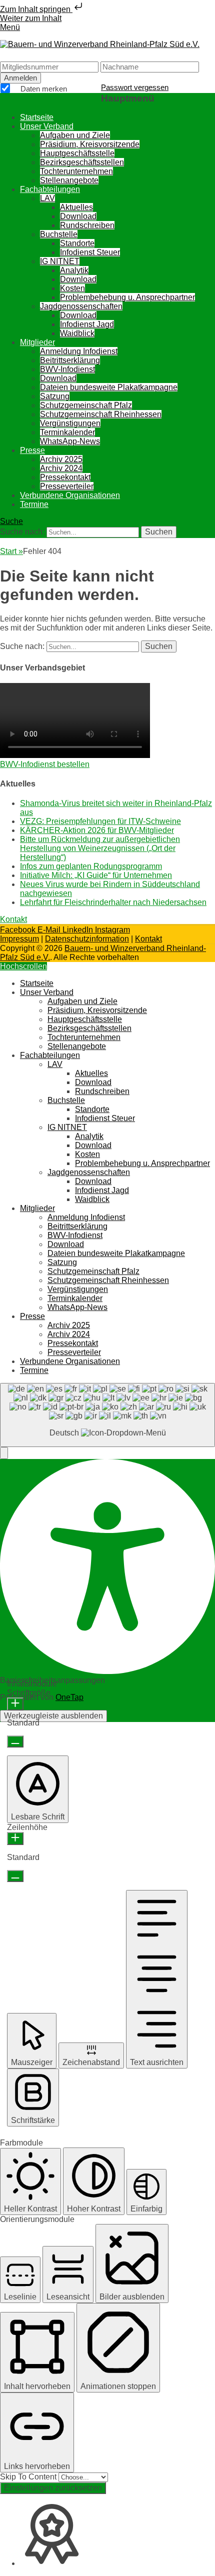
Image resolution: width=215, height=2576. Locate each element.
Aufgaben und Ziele (75, 135)
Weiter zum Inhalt (31, 18)
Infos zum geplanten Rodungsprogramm (91, 866)
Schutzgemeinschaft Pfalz (86, 405)
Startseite (37, 117)
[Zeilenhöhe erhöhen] (15, 1838)
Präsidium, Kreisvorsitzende (90, 144)
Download (78, 216)
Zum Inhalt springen (36, 9)
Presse (32, 450)
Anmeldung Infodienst (79, 351)
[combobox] (107, 1415)
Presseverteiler (67, 486)
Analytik (74, 270)
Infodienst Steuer (90, 252)
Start (11, 551)
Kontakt (148, 939)
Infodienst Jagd (87, 324)
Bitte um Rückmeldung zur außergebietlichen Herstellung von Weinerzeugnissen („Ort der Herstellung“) (100, 848)
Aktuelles (76, 207)
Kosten (72, 288)
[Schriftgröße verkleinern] (15, 1741)
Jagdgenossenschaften (81, 306)
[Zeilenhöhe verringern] (15, 1876)
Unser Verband (47, 126)
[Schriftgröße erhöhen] (15, 1704)
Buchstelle (59, 234)
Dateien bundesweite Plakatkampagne (109, 387)
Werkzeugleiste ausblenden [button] (53, 1716)
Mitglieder (37, 342)
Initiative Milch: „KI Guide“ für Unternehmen (96, 875)
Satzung (55, 396)
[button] (4, 1453)
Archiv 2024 (61, 468)
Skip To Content (29, 2477)
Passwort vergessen (135, 87)
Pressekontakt (65, 477)
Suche (11, 521)
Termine (34, 504)
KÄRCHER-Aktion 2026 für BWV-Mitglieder (97, 830)
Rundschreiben (87, 225)
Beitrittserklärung (70, 360)
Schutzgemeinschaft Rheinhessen (101, 414)
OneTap (69, 1697)
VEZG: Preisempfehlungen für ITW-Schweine (100, 821)
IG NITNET (60, 261)
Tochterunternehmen (76, 171)
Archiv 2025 (61, 459)
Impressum (19, 939)
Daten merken (43, 89)
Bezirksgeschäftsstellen (82, 162)
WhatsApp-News (70, 441)
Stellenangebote (69, 180)
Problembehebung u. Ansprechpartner (127, 297)
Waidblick (77, 333)
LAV (47, 198)
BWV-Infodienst (67, 369)
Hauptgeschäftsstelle (77, 153)
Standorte (77, 243)
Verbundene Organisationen (70, 495)
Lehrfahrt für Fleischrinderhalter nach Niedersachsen (113, 902)
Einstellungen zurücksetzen (53, 2488)
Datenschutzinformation (87, 939)
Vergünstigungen (70, 423)
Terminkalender (67, 432)
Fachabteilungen (50, 189)
